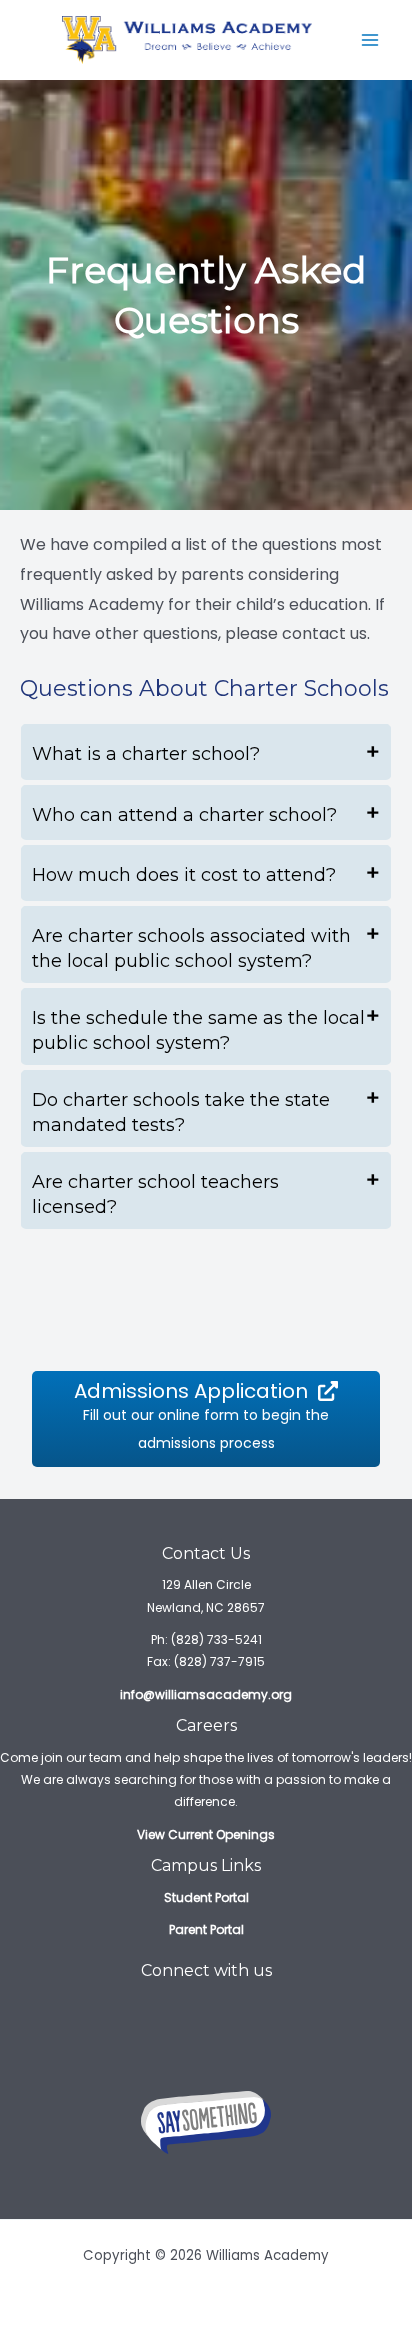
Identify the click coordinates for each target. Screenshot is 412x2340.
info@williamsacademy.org (206, 1694)
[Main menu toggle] (370, 40)
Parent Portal (206, 1929)
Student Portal (206, 1897)
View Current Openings (206, 1834)
